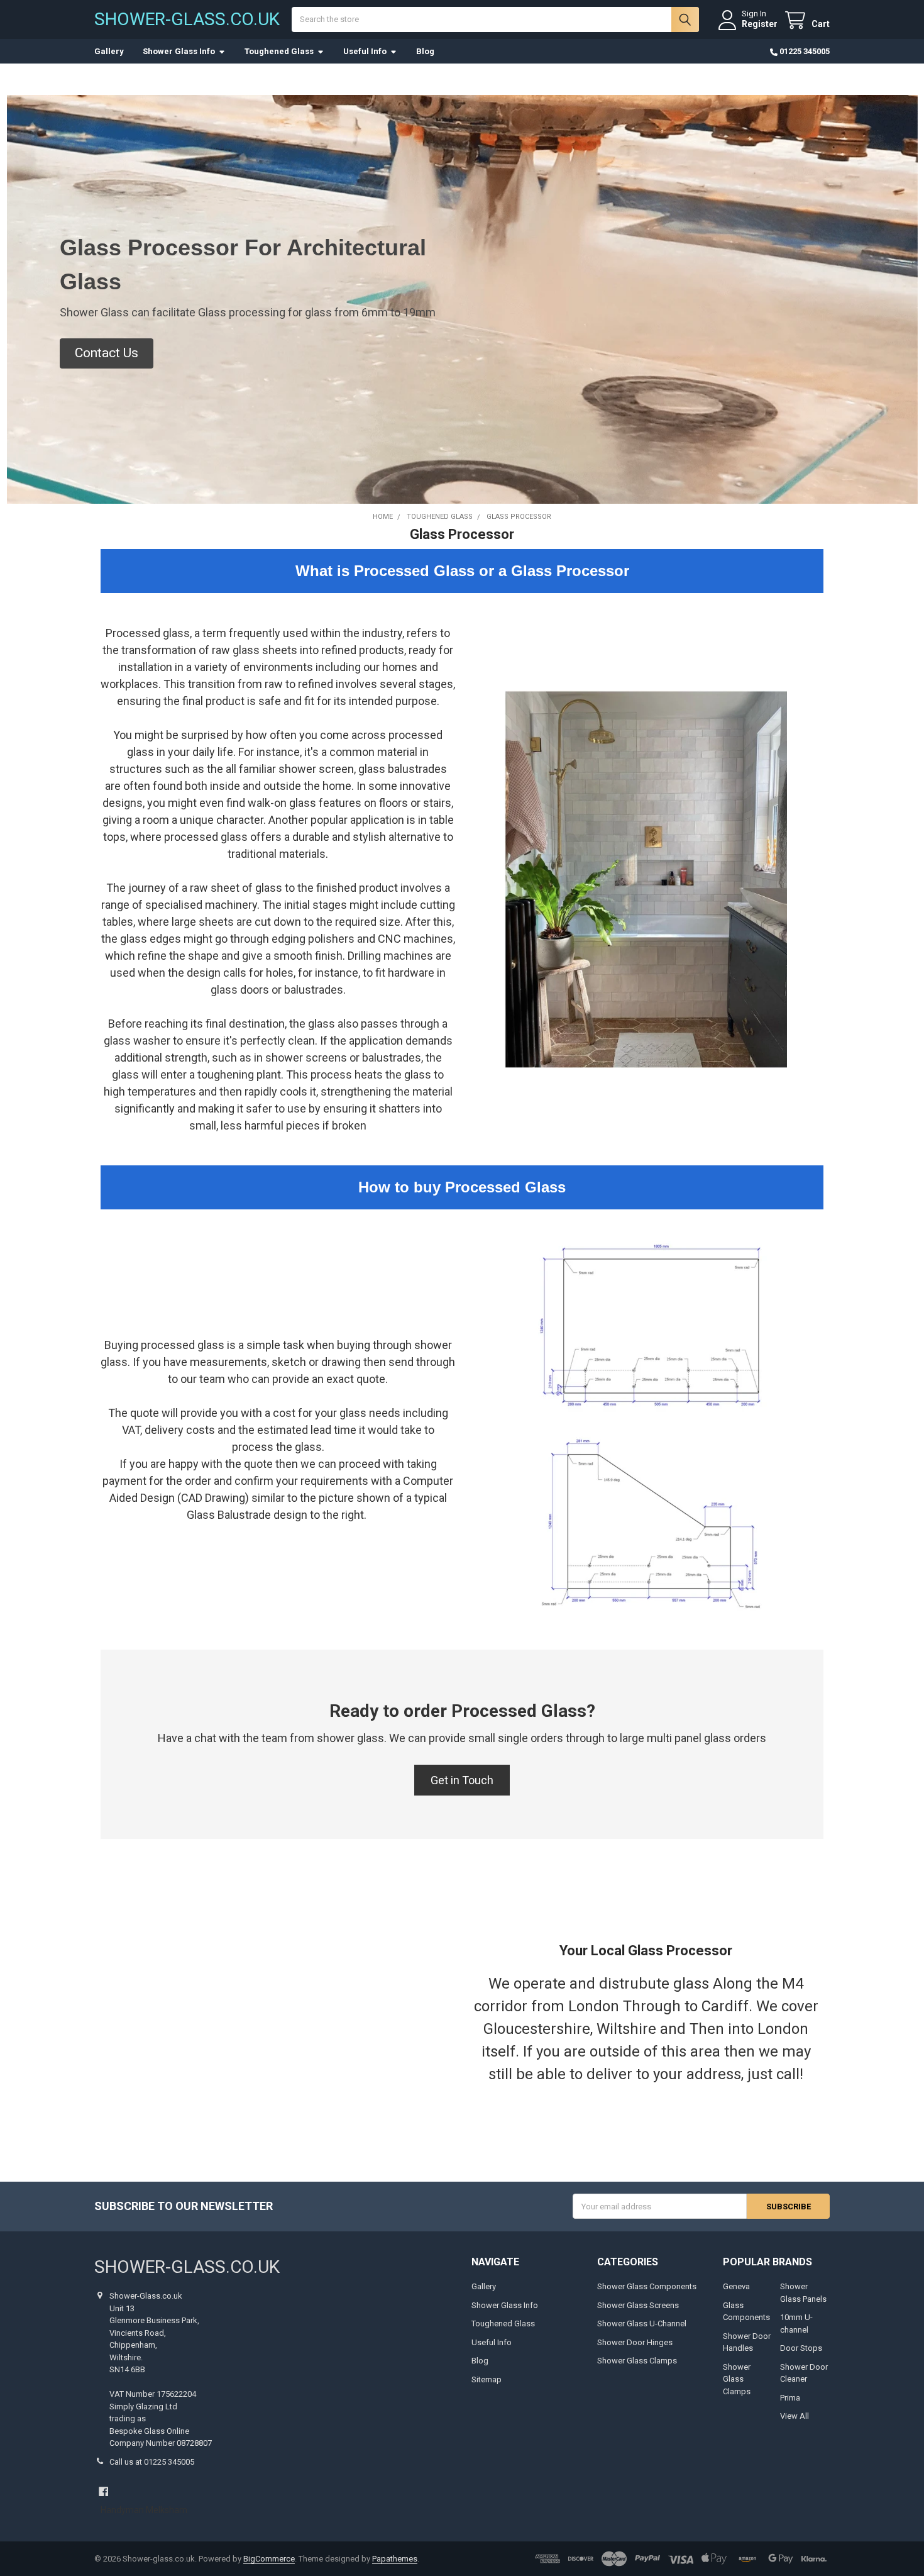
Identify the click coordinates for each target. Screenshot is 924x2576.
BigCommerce (269, 2559)
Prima (790, 2398)
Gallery (109, 51)
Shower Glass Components (647, 2286)
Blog (425, 51)
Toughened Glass (279, 51)
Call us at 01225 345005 (152, 2462)
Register (760, 24)
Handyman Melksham (144, 2510)
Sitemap (487, 2379)
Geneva (736, 2286)
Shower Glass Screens (638, 2305)
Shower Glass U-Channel (642, 2323)
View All (795, 2416)
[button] (107, 353)
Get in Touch (462, 1780)
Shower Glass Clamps (637, 2361)
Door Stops (801, 2348)
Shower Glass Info (179, 51)
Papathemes (395, 2559)
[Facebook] (103, 2491)
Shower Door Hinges (635, 2342)
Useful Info (365, 51)
